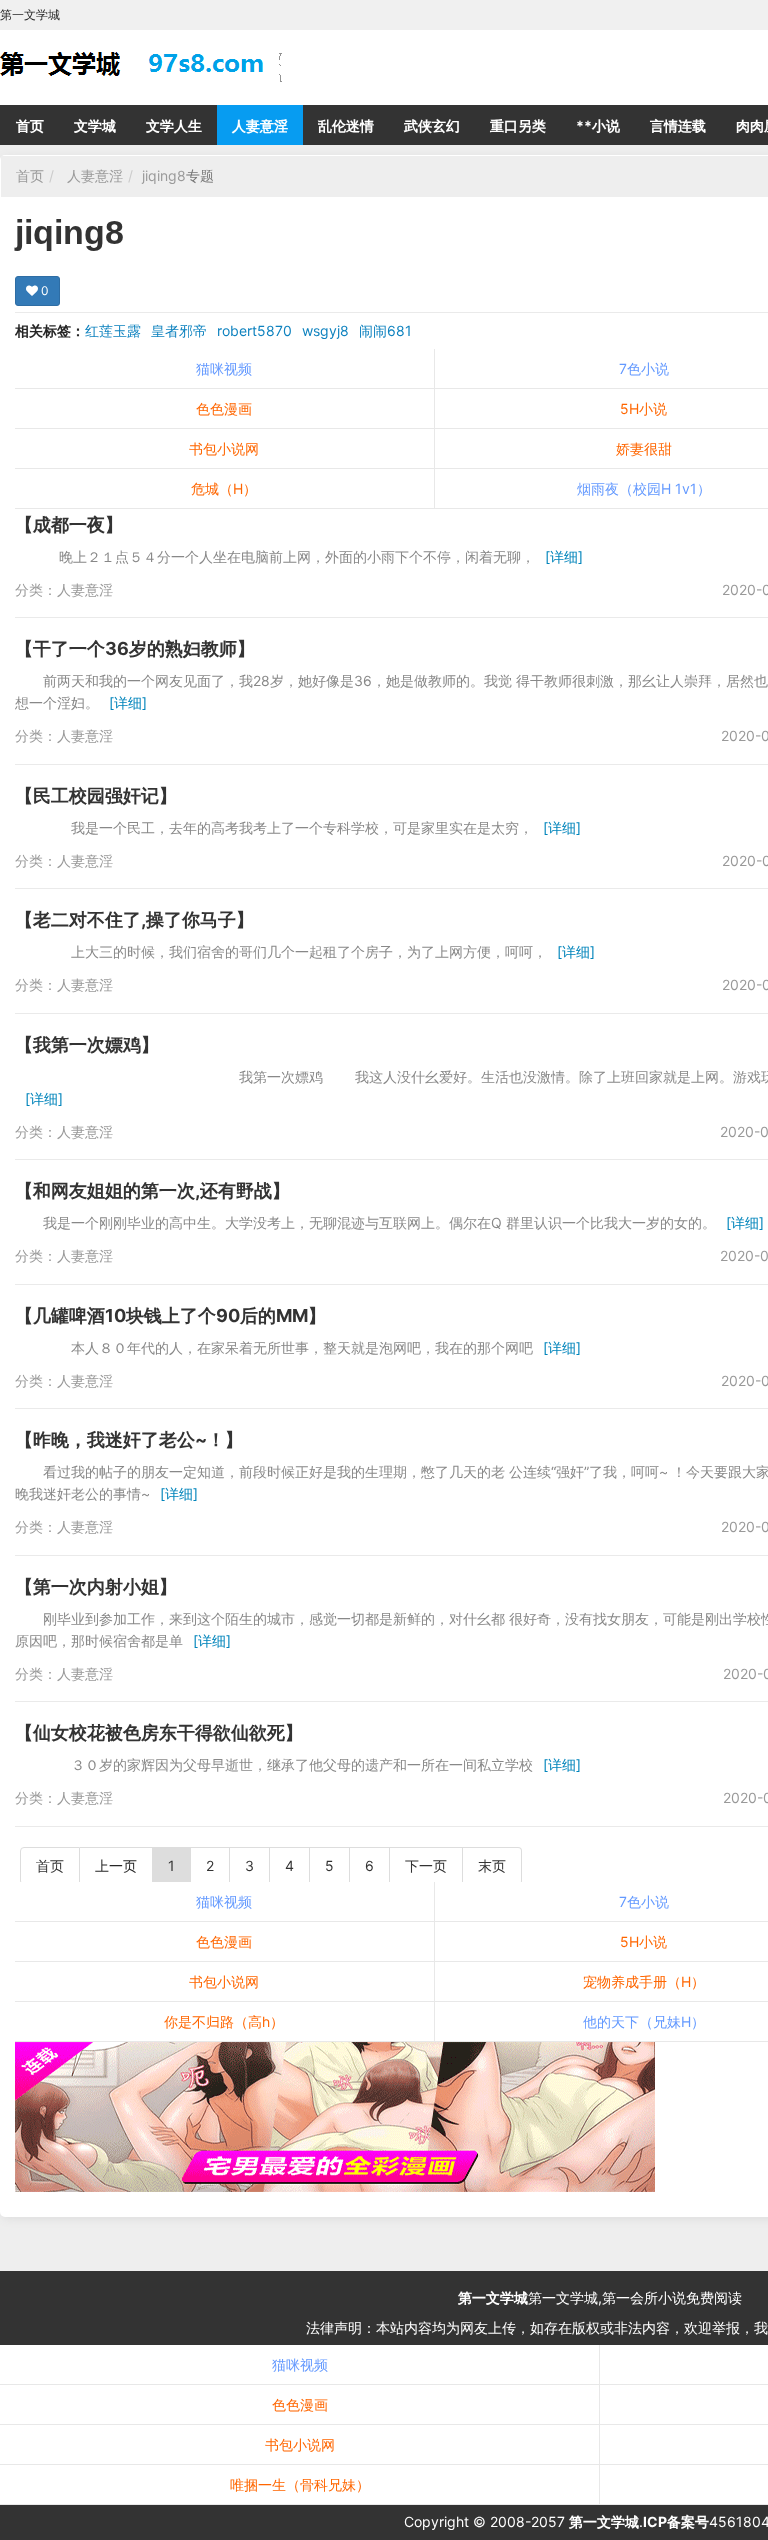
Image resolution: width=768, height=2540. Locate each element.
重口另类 (518, 125)
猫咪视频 (224, 368)
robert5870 (254, 330)
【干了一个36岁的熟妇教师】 (135, 648)
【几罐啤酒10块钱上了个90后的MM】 (170, 1315)
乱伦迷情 (346, 125)
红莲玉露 (113, 330)
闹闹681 (385, 330)
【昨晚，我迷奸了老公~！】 (129, 1439)
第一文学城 (493, 2297)
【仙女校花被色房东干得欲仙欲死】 (159, 1732)
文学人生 (174, 125)
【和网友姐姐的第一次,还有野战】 (152, 1190)
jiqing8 (164, 175)
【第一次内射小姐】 (96, 1586)
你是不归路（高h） (224, 2021)
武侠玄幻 (432, 125)
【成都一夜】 (69, 524)
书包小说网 (224, 448)
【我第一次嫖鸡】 (87, 1044)
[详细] (564, 556)
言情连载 (678, 125)
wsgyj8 (325, 330)
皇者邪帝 (179, 330)
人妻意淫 (260, 125)
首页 (30, 125)
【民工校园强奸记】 (96, 795)
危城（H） (224, 488)
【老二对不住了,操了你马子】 (134, 919)
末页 (492, 1865)
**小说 (598, 125)
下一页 (426, 1865)
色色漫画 (224, 408)
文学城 (95, 125)
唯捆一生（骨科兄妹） (300, 2484)
